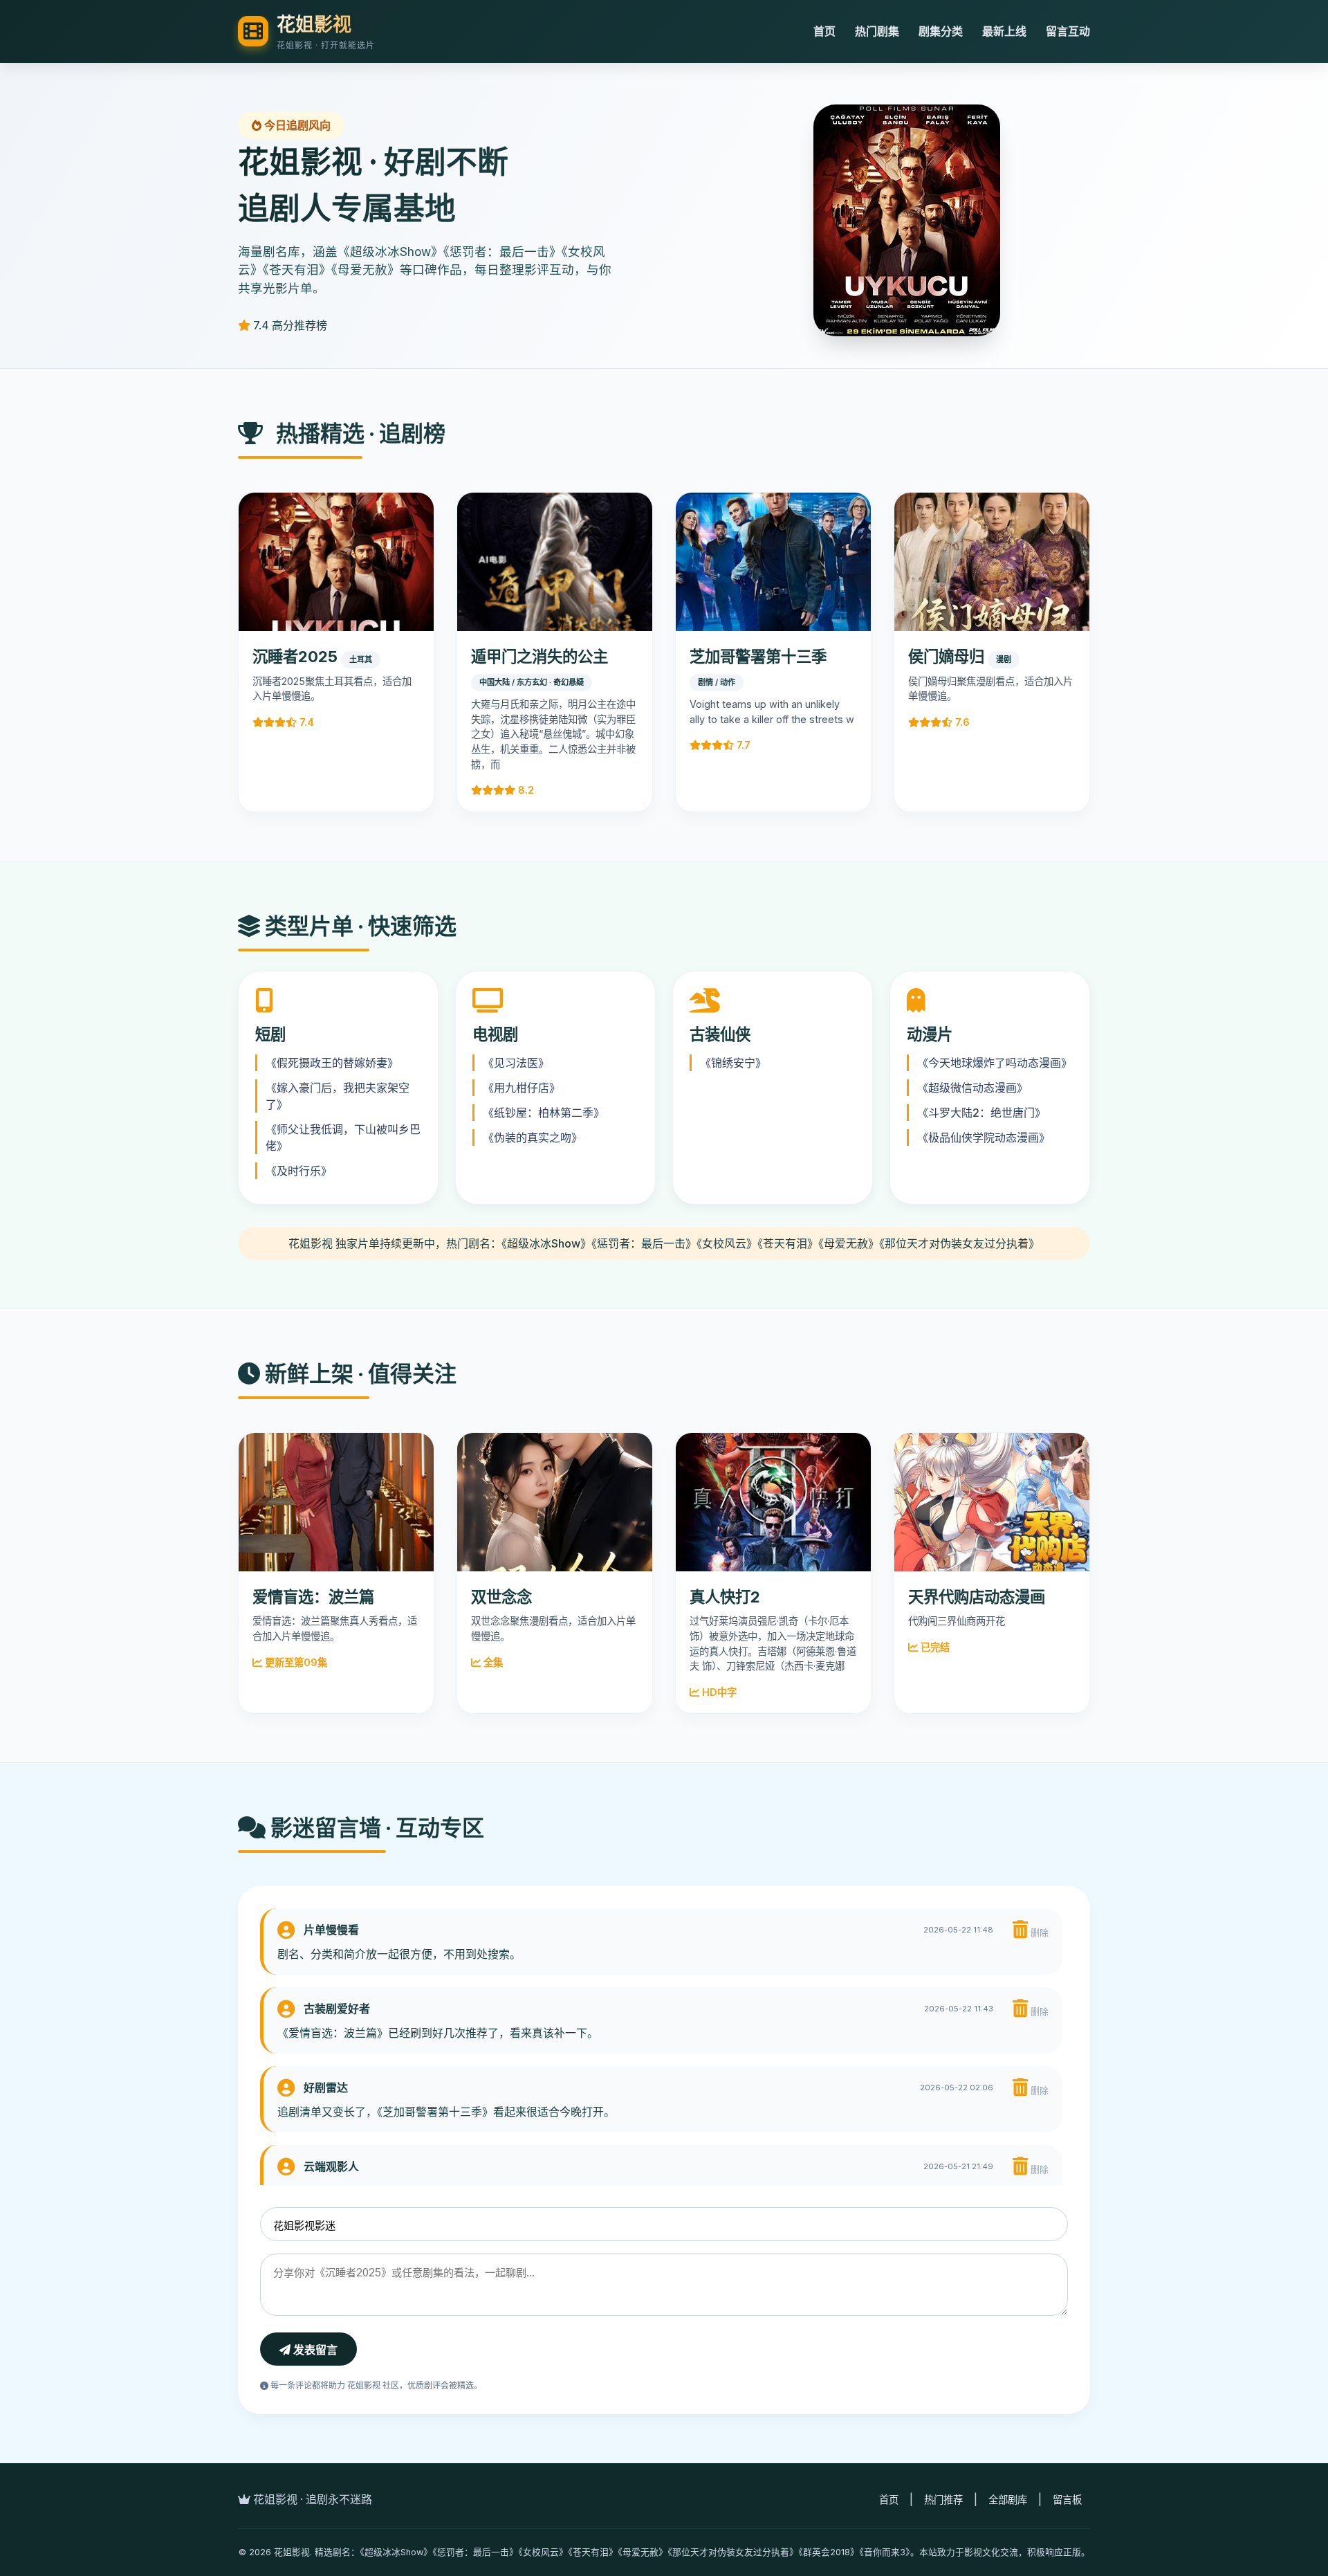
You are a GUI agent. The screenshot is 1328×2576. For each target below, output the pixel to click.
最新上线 (1004, 31)
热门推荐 (943, 2500)
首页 (824, 31)
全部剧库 (1008, 2500)
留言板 (1067, 2500)
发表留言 (314, 2350)
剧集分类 (941, 31)
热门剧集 (877, 31)
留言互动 (1068, 31)
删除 (1038, 1933)
